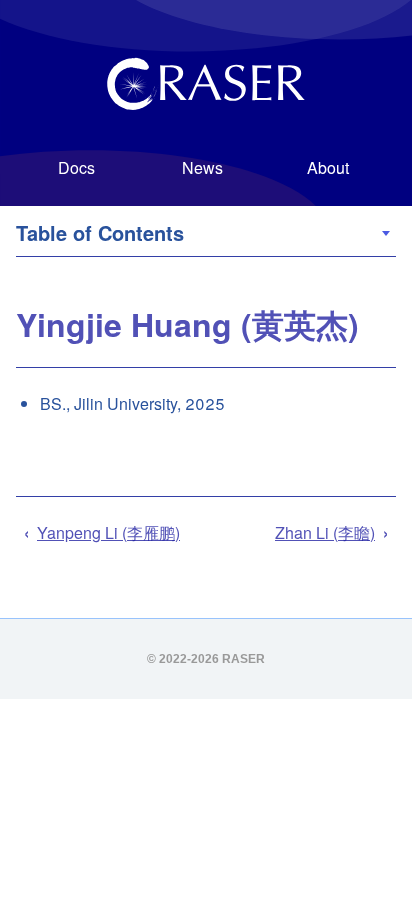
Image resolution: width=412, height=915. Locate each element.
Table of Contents (129, 232)
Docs (76, 167)
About (328, 167)
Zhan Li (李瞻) (325, 532)
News (202, 167)
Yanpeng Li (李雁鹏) (108, 532)
